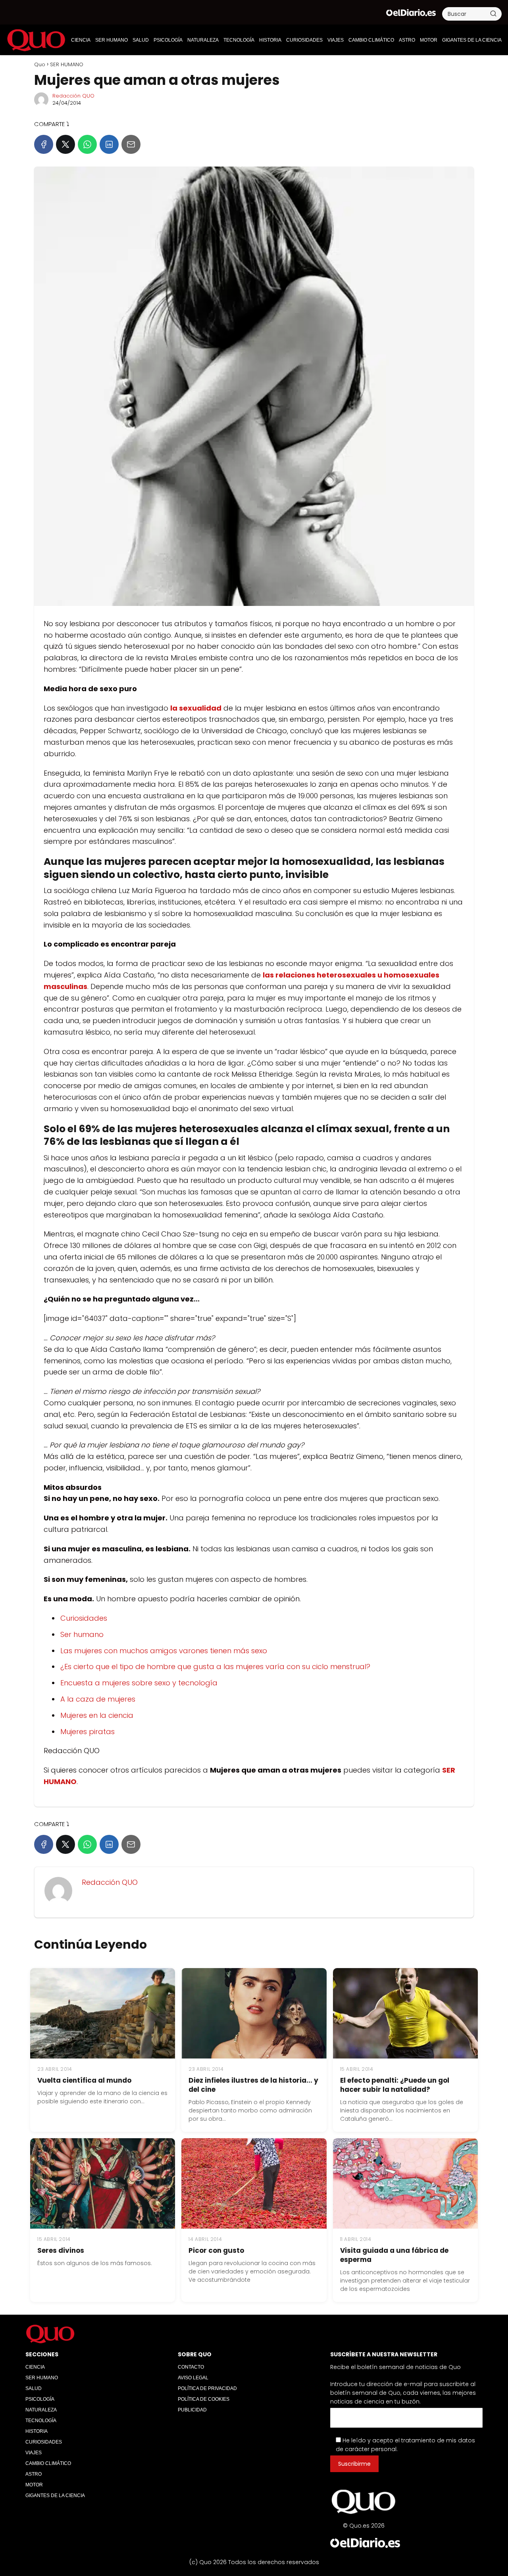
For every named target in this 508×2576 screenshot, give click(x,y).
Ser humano (82, 1634)
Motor (429, 40)
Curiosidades (84, 1618)
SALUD (141, 40)
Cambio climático (371, 40)
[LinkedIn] (109, 144)
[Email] (131, 144)
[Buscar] (493, 13)
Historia (270, 40)
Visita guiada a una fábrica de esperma (394, 2255)
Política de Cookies (204, 2399)
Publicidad (192, 2410)
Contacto (191, 2367)
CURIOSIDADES (304, 40)
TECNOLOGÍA (239, 40)
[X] (65, 144)
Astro (407, 40)
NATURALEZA (203, 40)
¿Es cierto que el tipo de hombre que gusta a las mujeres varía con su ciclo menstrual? (215, 1667)
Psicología (168, 40)
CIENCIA (81, 40)
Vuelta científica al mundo (84, 2080)
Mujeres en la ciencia (97, 1715)
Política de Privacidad (207, 2388)
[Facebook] (44, 144)
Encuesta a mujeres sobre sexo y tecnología (139, 1683)
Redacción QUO (73, 96)
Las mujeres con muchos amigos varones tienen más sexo (164, 1651)
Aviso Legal (193, 2378)
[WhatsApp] (87, 144)
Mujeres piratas (88, 1732)
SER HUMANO (112, 40)
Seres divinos (61, 2250)
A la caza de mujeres (98, 1699)
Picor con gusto (216, 2250)
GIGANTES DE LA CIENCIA (472, 40)
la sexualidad (196, 708)
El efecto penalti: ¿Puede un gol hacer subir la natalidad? (395, 2085)
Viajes (336, 40)
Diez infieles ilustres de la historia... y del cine (253, 2085)
